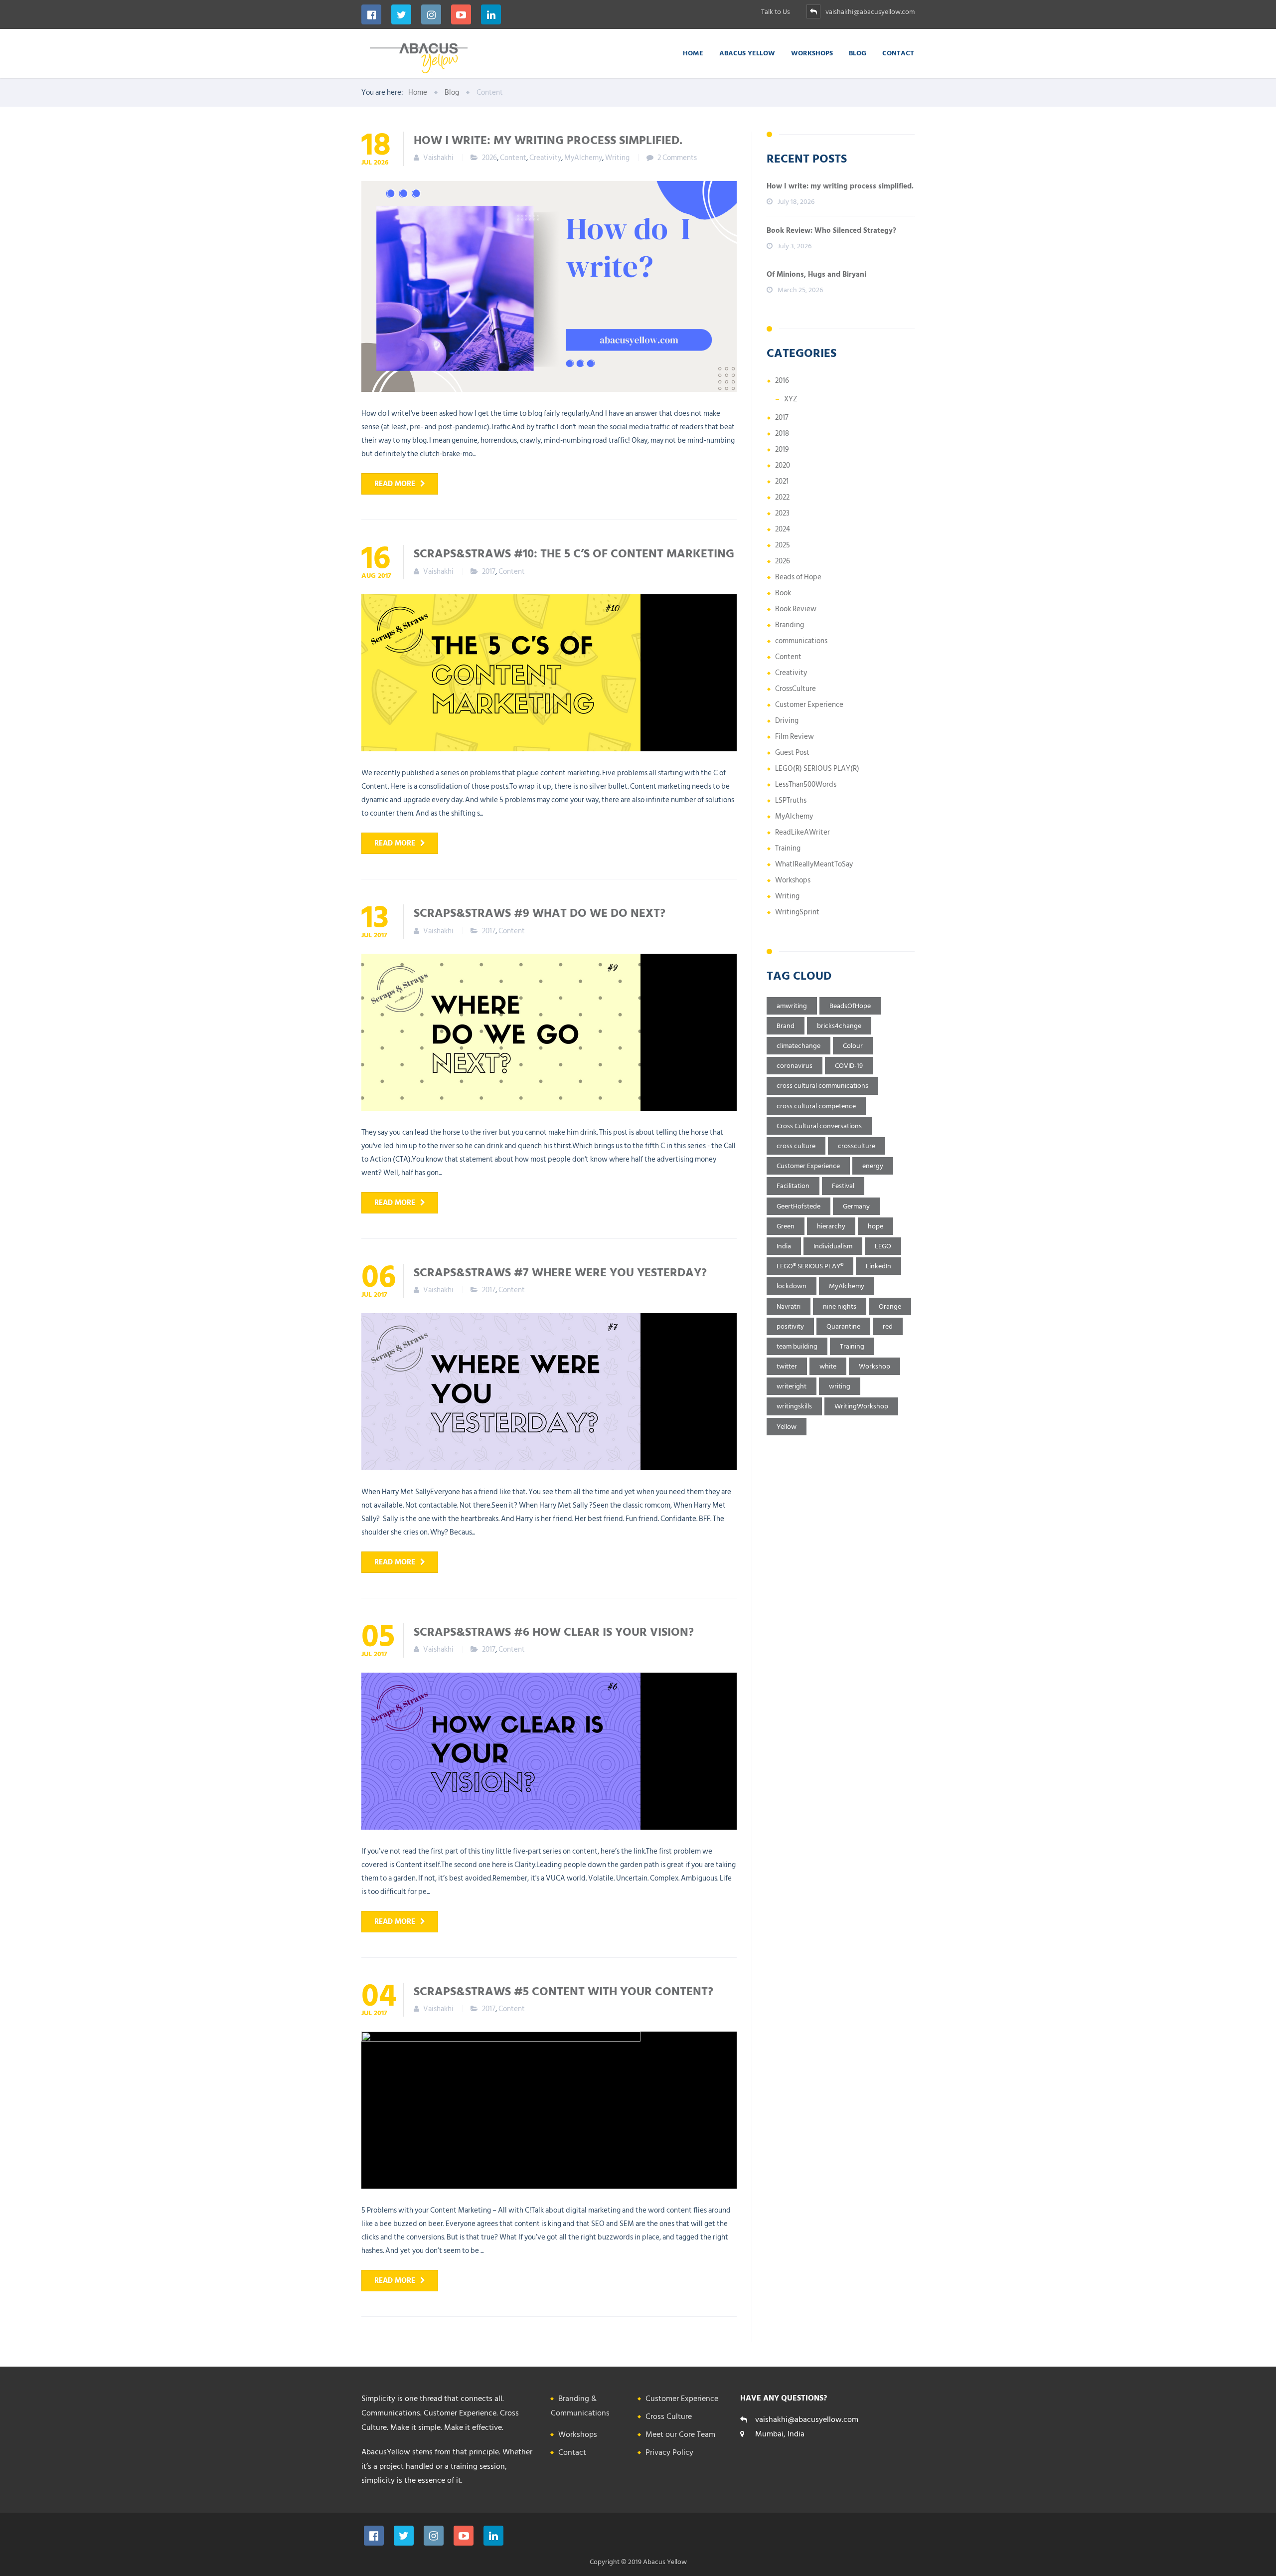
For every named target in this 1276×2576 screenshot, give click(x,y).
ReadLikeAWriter (802, 832)
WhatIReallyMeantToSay (814, 864)
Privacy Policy (669, 2452)
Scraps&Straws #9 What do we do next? (540, 912)
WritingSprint (797, 912)
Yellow (787, 1427)
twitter (787, 1366)
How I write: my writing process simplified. (548, 140)
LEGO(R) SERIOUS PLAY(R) (817, 769)
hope (876, 1226)
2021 (782, 481)
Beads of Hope (798, 577)
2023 (782, 513)
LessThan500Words (806, 784)
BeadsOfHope (850, 1006)
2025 (783, 545)
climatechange (798, 1046)
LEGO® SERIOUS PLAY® (810, 1266)
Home (693, 53)
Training (788, 848)
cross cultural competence (816, 1106)
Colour (853, 1046)
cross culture (796, 1146)
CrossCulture (796, 689)
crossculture (857, 1146)
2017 (489, 572)
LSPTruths (791, 800)
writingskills (794, 1406)
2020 (783, 465)
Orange (890, 1306)
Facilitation (793, 1186)
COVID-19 (849, 1066)
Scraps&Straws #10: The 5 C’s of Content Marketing (574, 553)
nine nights (840, 1306)
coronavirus (795, 1066)
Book (783, 593)
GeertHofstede (798, 1206)
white (828, 1366)
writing (840, 1386)
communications (801, 641)
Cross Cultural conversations (819, 1126)
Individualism (833, 1246)
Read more (395, 484)
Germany (856, 1206)
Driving (787, 721)
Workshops (812, 53)
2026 (489, 158)
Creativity (545, 158)
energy (873, 1166)
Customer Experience (809, 705)
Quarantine (843, 1326)
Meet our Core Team (680, 2434)
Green (786, 1226)
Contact (898, 53)
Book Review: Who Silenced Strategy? (831, 231)
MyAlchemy (583, 158)
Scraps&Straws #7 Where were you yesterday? (560, 1272)
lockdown (792, 1286)
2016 (782, 381)
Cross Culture (669, 2416)
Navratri (789, 1306)
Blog (858, 53)
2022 (782, 497)
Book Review (796, 609)
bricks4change (839, 1026)
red (888, 1326)
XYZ (791, 399)
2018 (782, 433)
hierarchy (831, 1226)
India (784, 1246)
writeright (792, 1386)
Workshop (875, 1366)
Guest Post (792, 753)
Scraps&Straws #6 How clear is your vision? (554, 1631)
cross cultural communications (822, 1086)
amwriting (792, 1006)
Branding (790, 625)
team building (797, 1346)
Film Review (795, 737)
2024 (783, 529)
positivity (790, 1326)
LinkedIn (878, 1266)
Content (513, 158)
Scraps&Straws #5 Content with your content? (563, 1991)
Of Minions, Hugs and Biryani (816, 274)
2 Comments (677, 158)
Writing (617, 158)
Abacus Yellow (747, 53)
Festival (843, 1186)
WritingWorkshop (861, 1406)
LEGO (883, 1246)
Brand (786, 1026)
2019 (782, 449)
